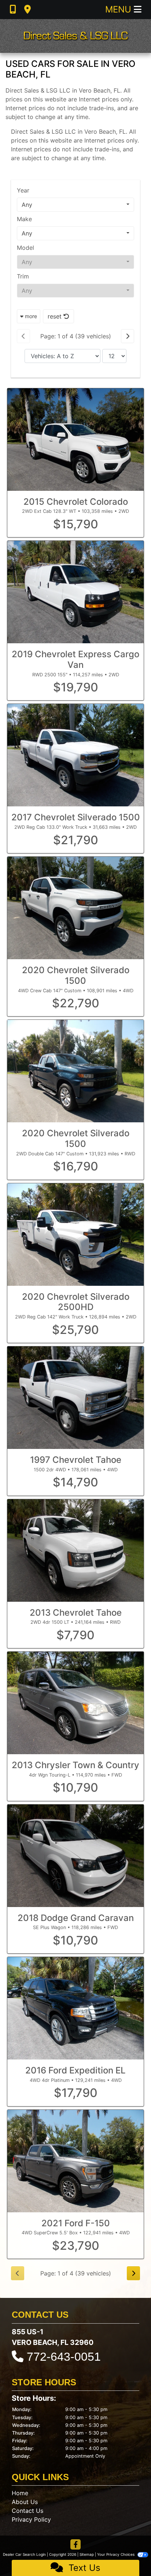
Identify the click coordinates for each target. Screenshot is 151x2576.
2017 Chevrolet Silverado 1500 (76, 817)
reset (56, 316)
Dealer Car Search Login (24, 2554)
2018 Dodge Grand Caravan (76, 1918)
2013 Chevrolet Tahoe (76, 1613)
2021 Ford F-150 (76, 2223)
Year (23, 190)
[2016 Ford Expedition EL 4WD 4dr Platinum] (75, 2008)
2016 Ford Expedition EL (75, 2070)
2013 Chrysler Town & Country (75, 1765)
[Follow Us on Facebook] (75, 2545)
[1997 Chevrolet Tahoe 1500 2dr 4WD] (75, 1398)
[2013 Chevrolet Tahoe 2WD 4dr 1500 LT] (75, 1550)
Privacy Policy (31, 2519)
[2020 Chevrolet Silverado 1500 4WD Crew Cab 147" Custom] (75, 908)
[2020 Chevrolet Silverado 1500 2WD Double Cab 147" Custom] (75, 1071)
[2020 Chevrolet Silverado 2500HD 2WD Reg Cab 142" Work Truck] (75, 1235)
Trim (23, 276)
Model (25, 248)
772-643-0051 (64, 2357)
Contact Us (27, 2511)
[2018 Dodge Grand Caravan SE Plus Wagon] (75, 1856)
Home (20, 2493)
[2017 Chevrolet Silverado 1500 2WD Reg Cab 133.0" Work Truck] (75, 755)
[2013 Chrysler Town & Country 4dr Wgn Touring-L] (75, 1703)
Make (24, 219)
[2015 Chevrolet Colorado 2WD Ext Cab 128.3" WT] (75, 440)
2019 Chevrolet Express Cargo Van (75, 659)
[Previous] (23, 336)
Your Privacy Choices (116, 2554)
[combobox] (75, 205)
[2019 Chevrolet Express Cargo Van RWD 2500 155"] (75, 592)
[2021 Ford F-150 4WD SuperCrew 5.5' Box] (75, 2161)
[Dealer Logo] (75, 36)
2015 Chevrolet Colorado (76, 502)
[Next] (128, 336)
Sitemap (87, 2554)
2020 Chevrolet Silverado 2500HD (76, 1302)
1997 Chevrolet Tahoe (76, 1460)
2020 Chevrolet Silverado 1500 (76, 975)
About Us (25, 2502)
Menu (119, 9)
